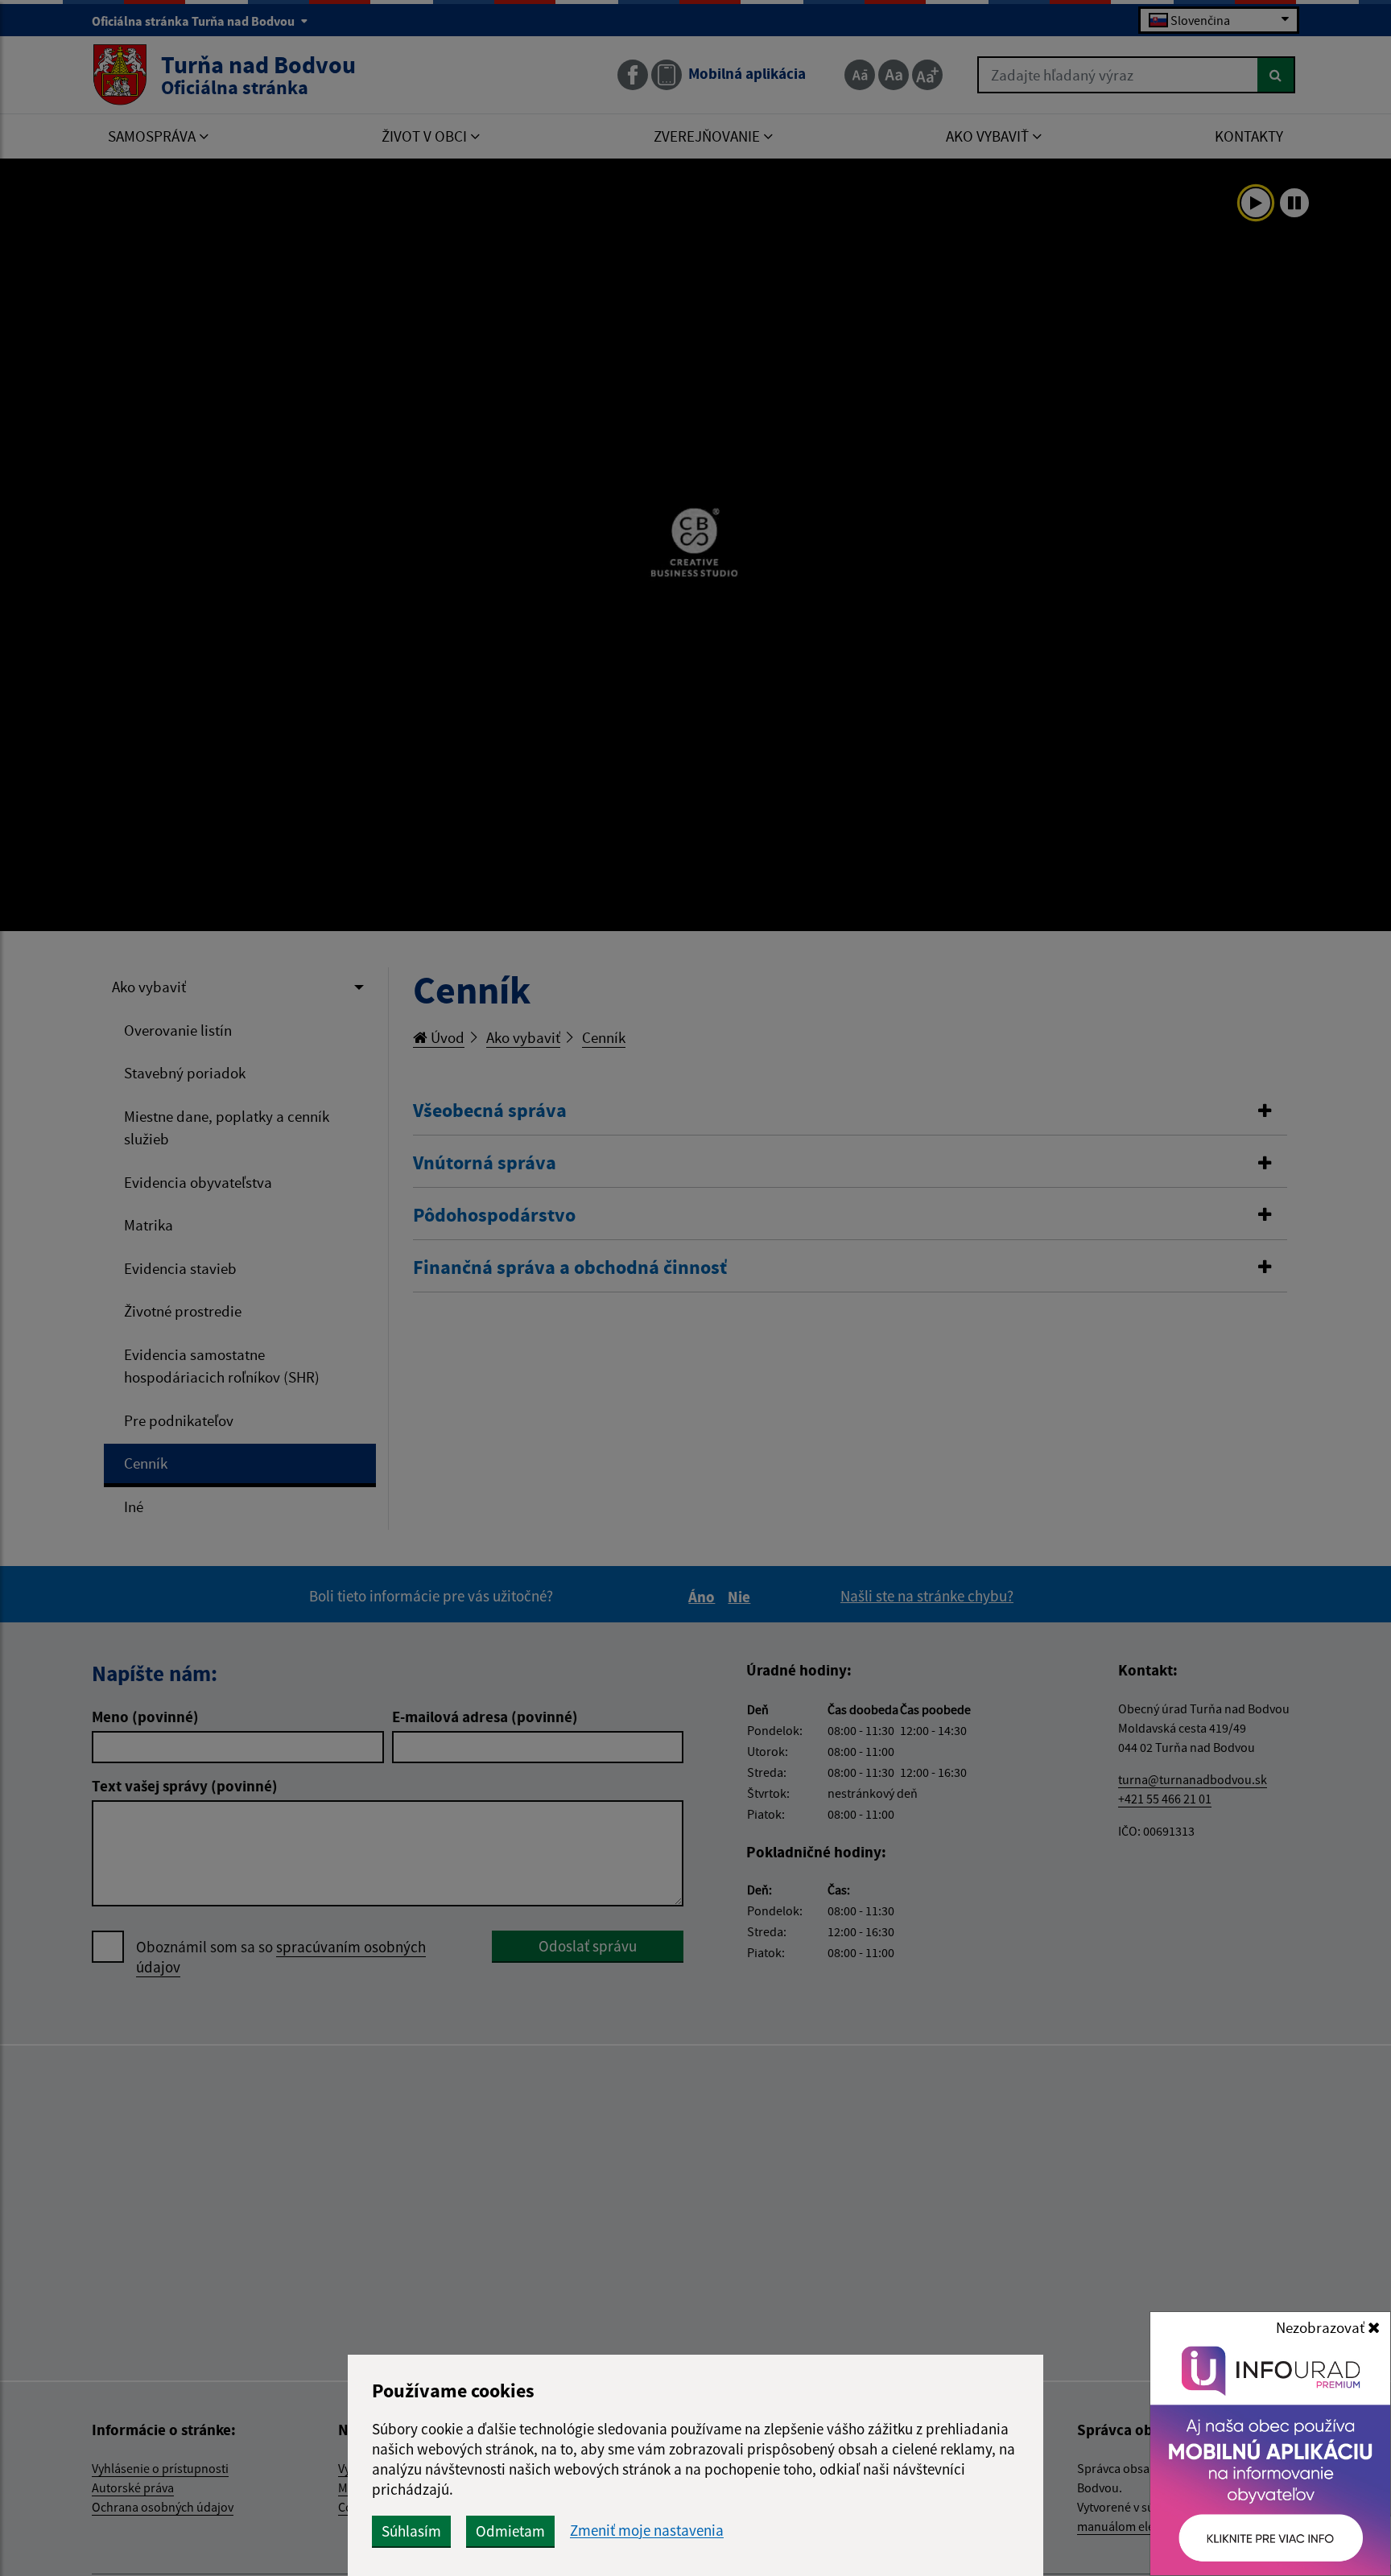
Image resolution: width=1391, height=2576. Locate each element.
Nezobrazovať (1322, 2327)
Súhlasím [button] (411, 2531)
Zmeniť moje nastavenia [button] (647, 2531)
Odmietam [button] (510, 2531)
